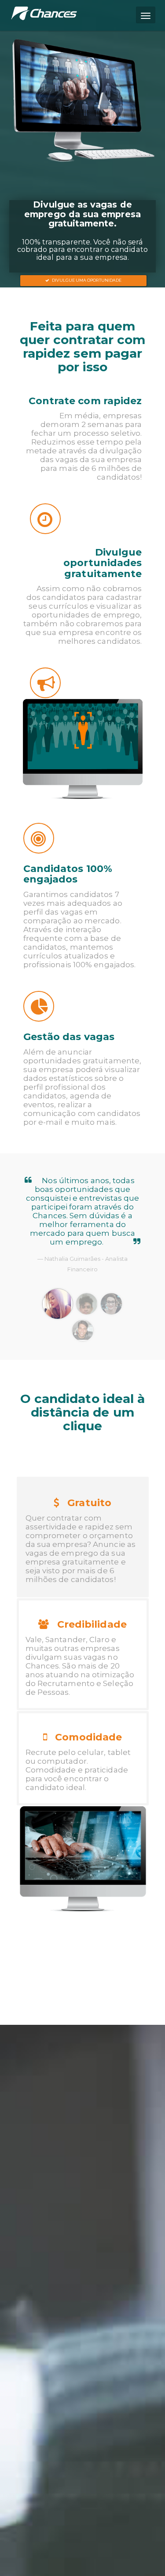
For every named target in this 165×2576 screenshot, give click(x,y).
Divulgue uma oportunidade (85, 280)
